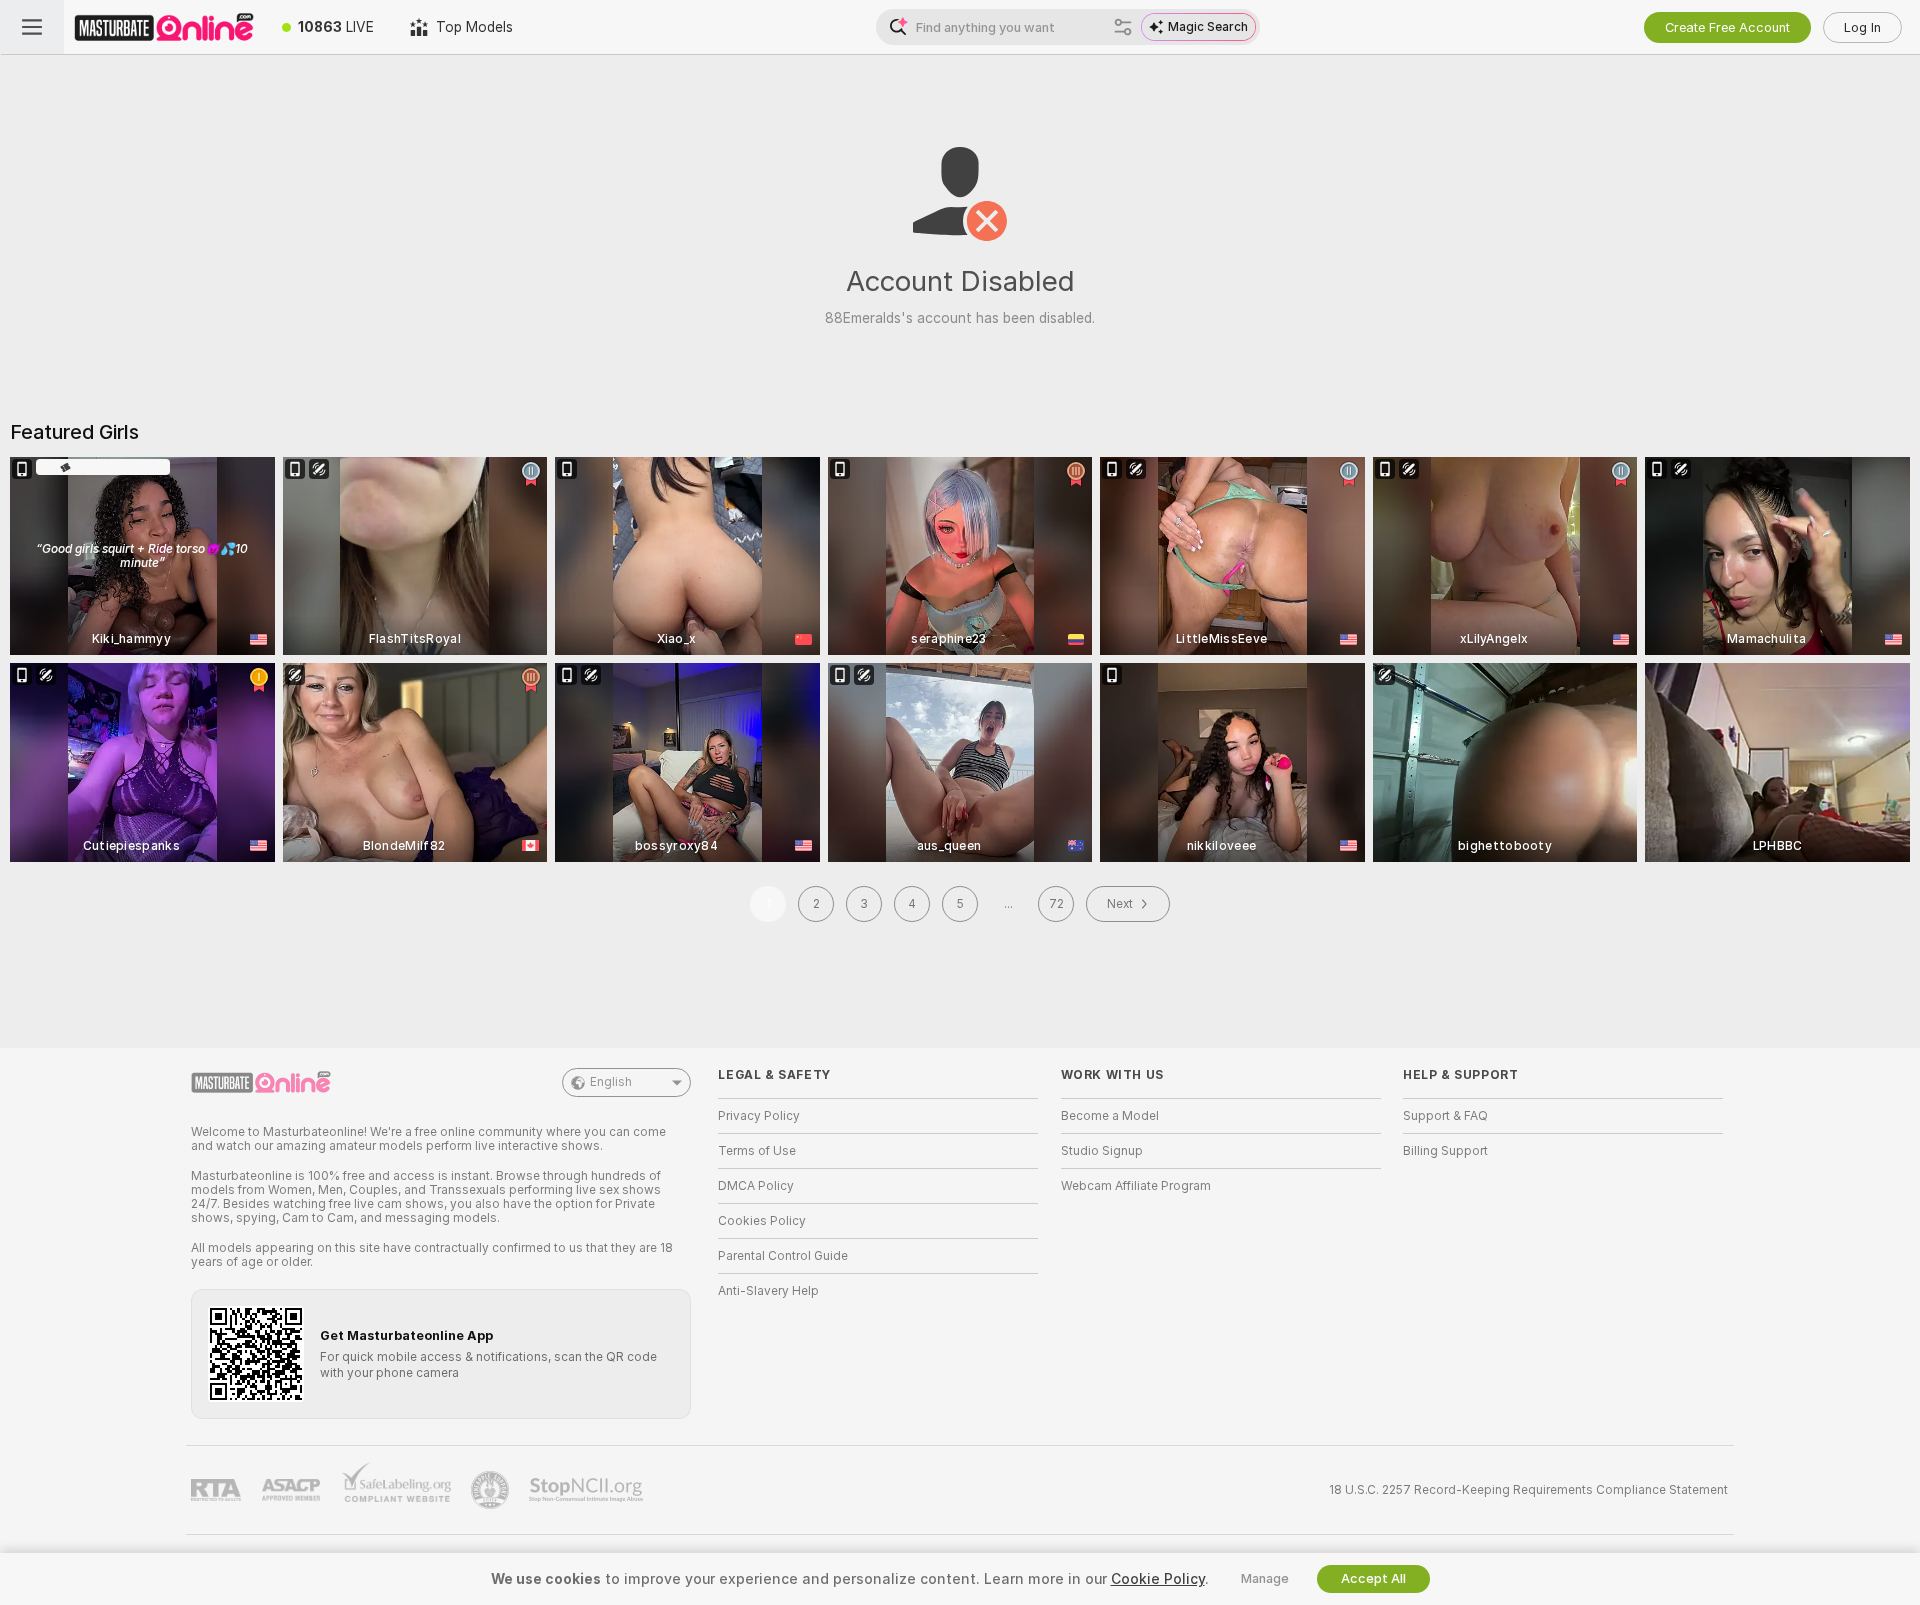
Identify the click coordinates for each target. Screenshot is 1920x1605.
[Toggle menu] (32, 27)
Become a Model (1110, 1116)
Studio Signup (1102, 1151)
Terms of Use (757, 1151)
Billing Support (1445, 1151)
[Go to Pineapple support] (492, 1490)
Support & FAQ (1445, 1116)
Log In (1862, 27)
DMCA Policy (756, 1186)
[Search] (1123, 27)
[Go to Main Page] (164, 27)
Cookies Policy (762, 1221)
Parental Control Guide (783, 1256)
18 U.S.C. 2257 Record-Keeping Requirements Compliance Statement (1528, 1490)
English (611, 1082)
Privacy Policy (759, 1116)
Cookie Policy (1158, 1579)
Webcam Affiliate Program (1136, 1186)
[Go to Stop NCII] (588, 1490)
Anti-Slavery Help (768, 1291)
